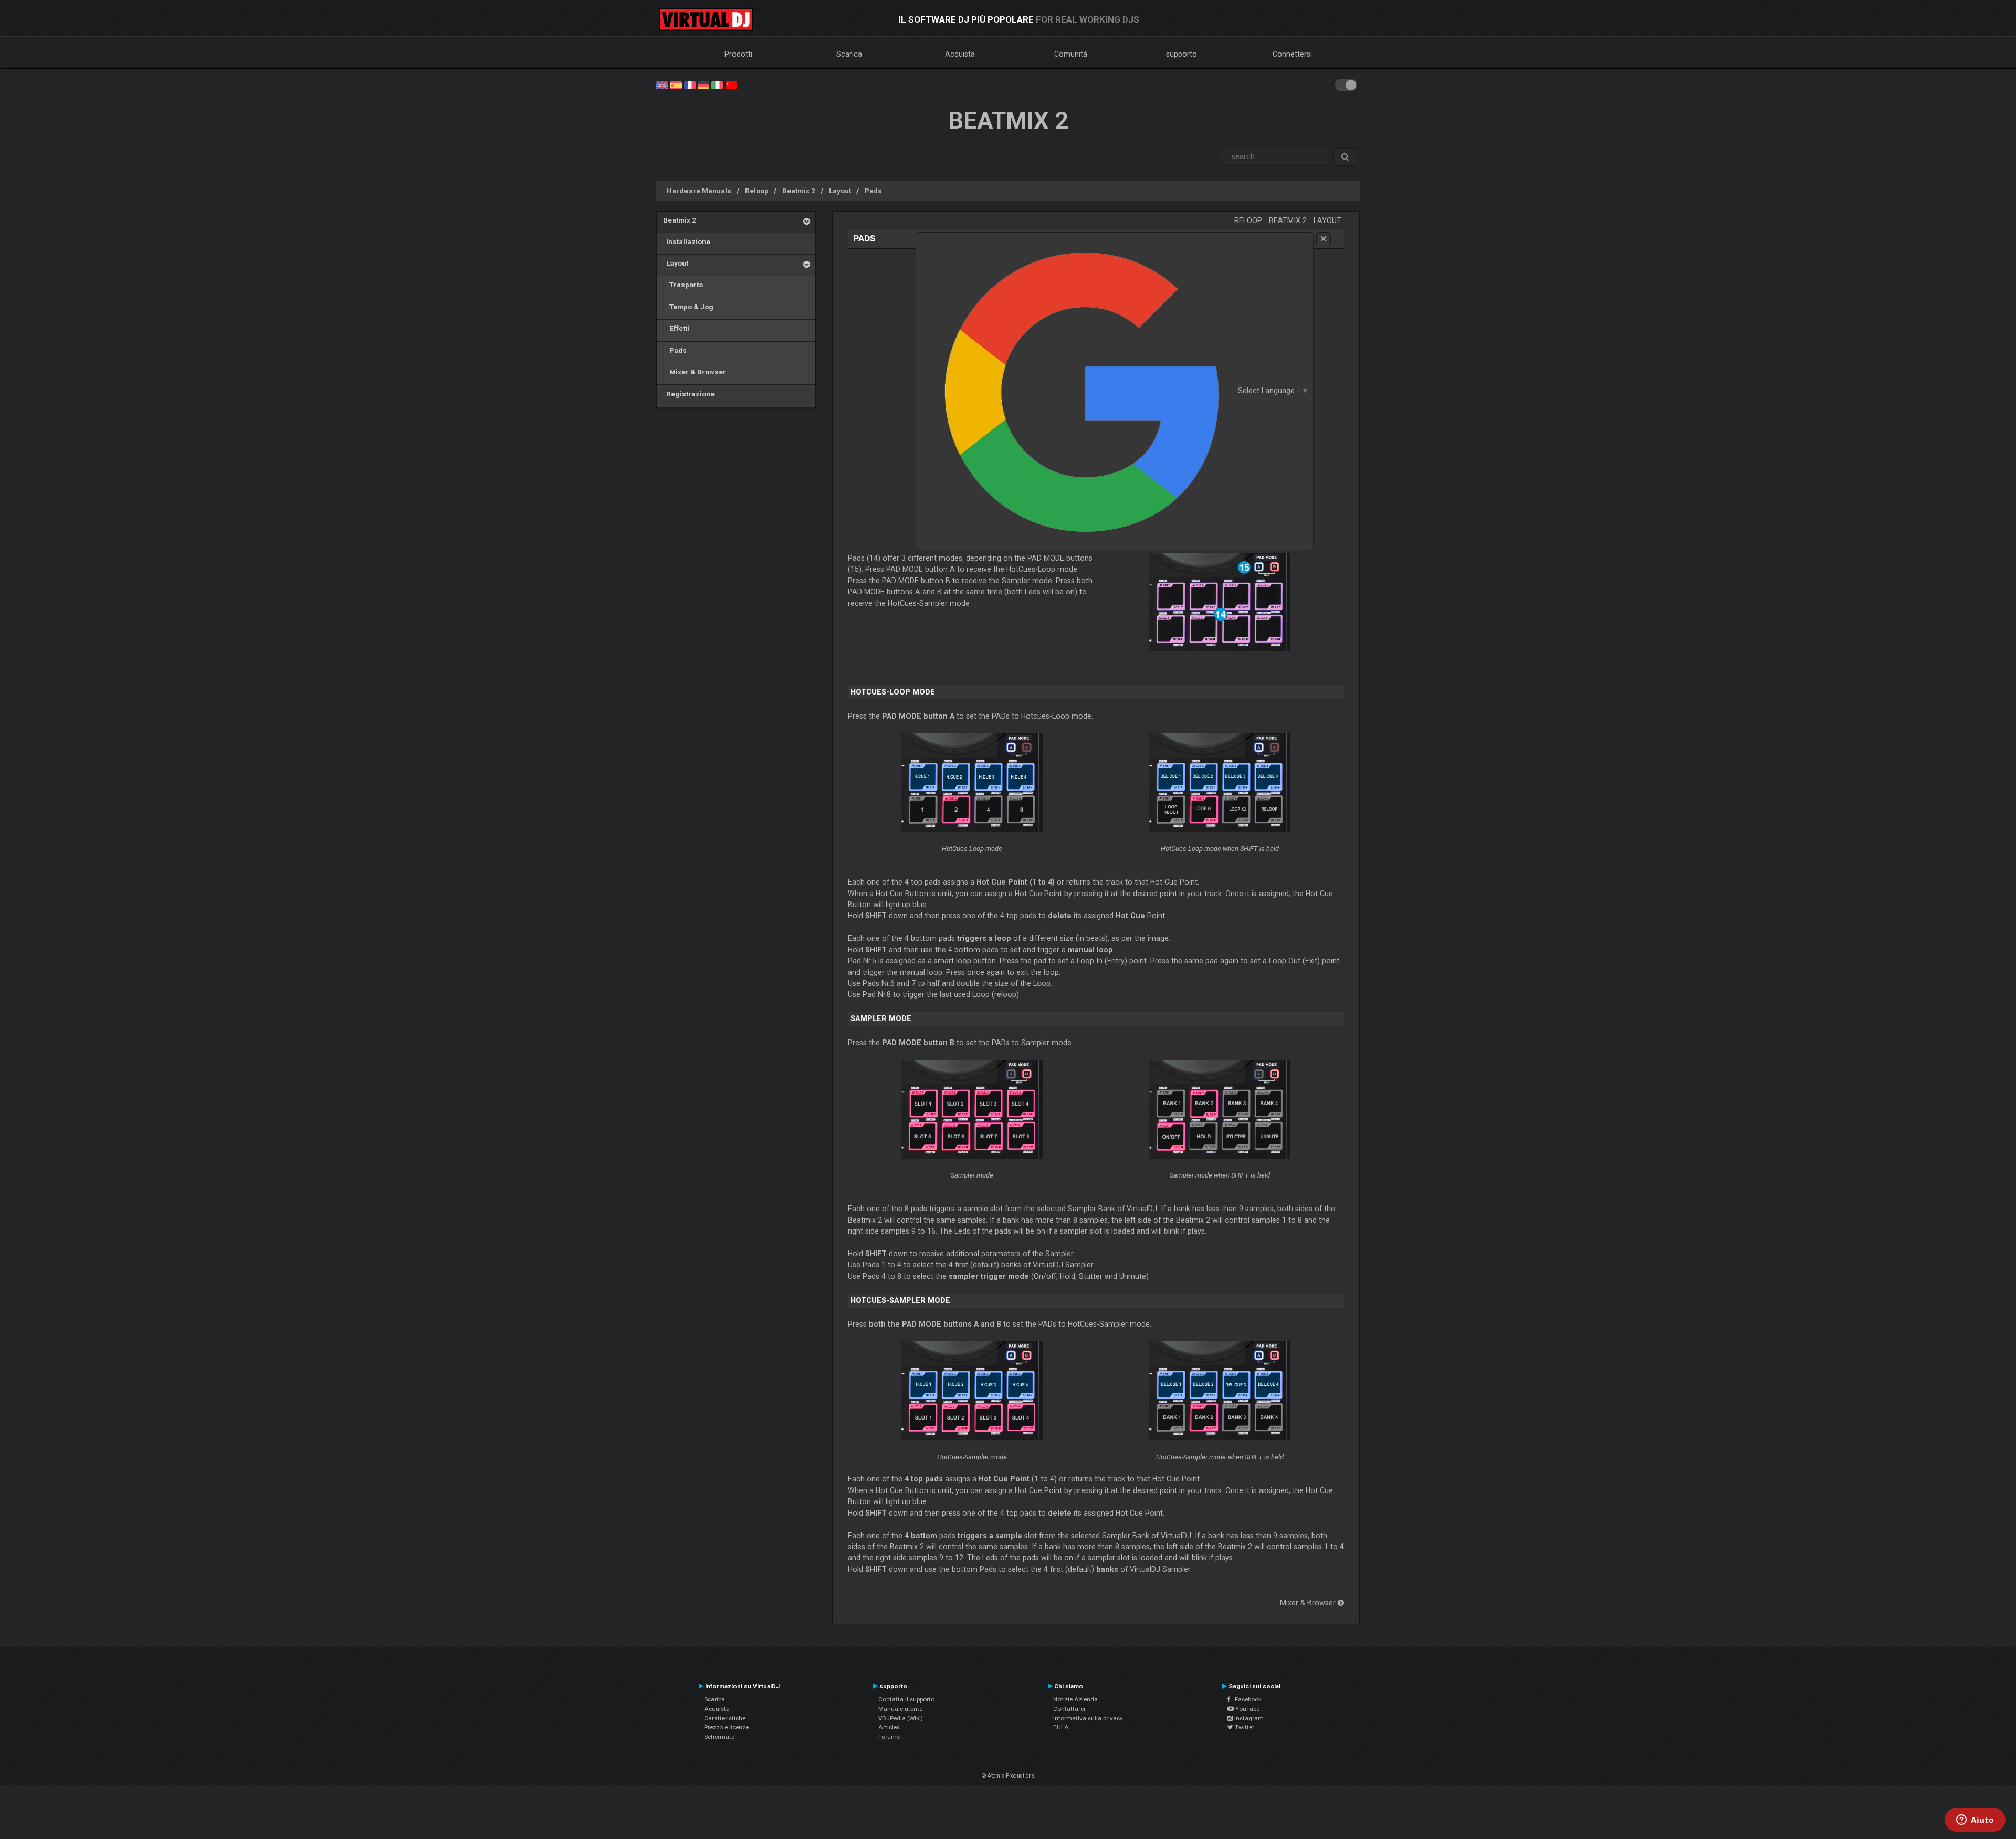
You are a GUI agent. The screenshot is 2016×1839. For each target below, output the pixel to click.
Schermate (719, 1737)
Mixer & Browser (695, 372)
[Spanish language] (676, 85)
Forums (889, 1737)
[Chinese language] (731, 85)
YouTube (1247, 1709)
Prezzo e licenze (726, 1727)
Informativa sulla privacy (1088, 1718)
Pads (873, 191)
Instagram (1248, 1718)
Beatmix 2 (799, 191)
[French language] (690, 85)
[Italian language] (717, 85)
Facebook (1246, 1699)
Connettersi (1292, 54)
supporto (1182, 54)
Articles (889, 1727)
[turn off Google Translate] (1324, 239)
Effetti (676, 328)
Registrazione (689, 394)
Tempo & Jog (688, 307)
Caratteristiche (725, 1718)
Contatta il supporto (906, 1699)
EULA (1061, 1727)
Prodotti (738, 54)
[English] (662, 85)
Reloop (757, 191)
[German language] (703, 85)
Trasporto (683, 285)
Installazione (687, 241)
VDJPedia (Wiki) (901, 1718)
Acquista (960, 54)
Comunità (1071, 54)
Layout (840, 191)
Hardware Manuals (699, 191)
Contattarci (1069, 1709)
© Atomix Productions (1008, 1776)
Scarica (849, 54)
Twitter (1244, 1727)
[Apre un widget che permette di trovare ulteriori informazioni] (1975, 1821)
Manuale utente (900, 1709)
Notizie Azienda (1075, 1699)
